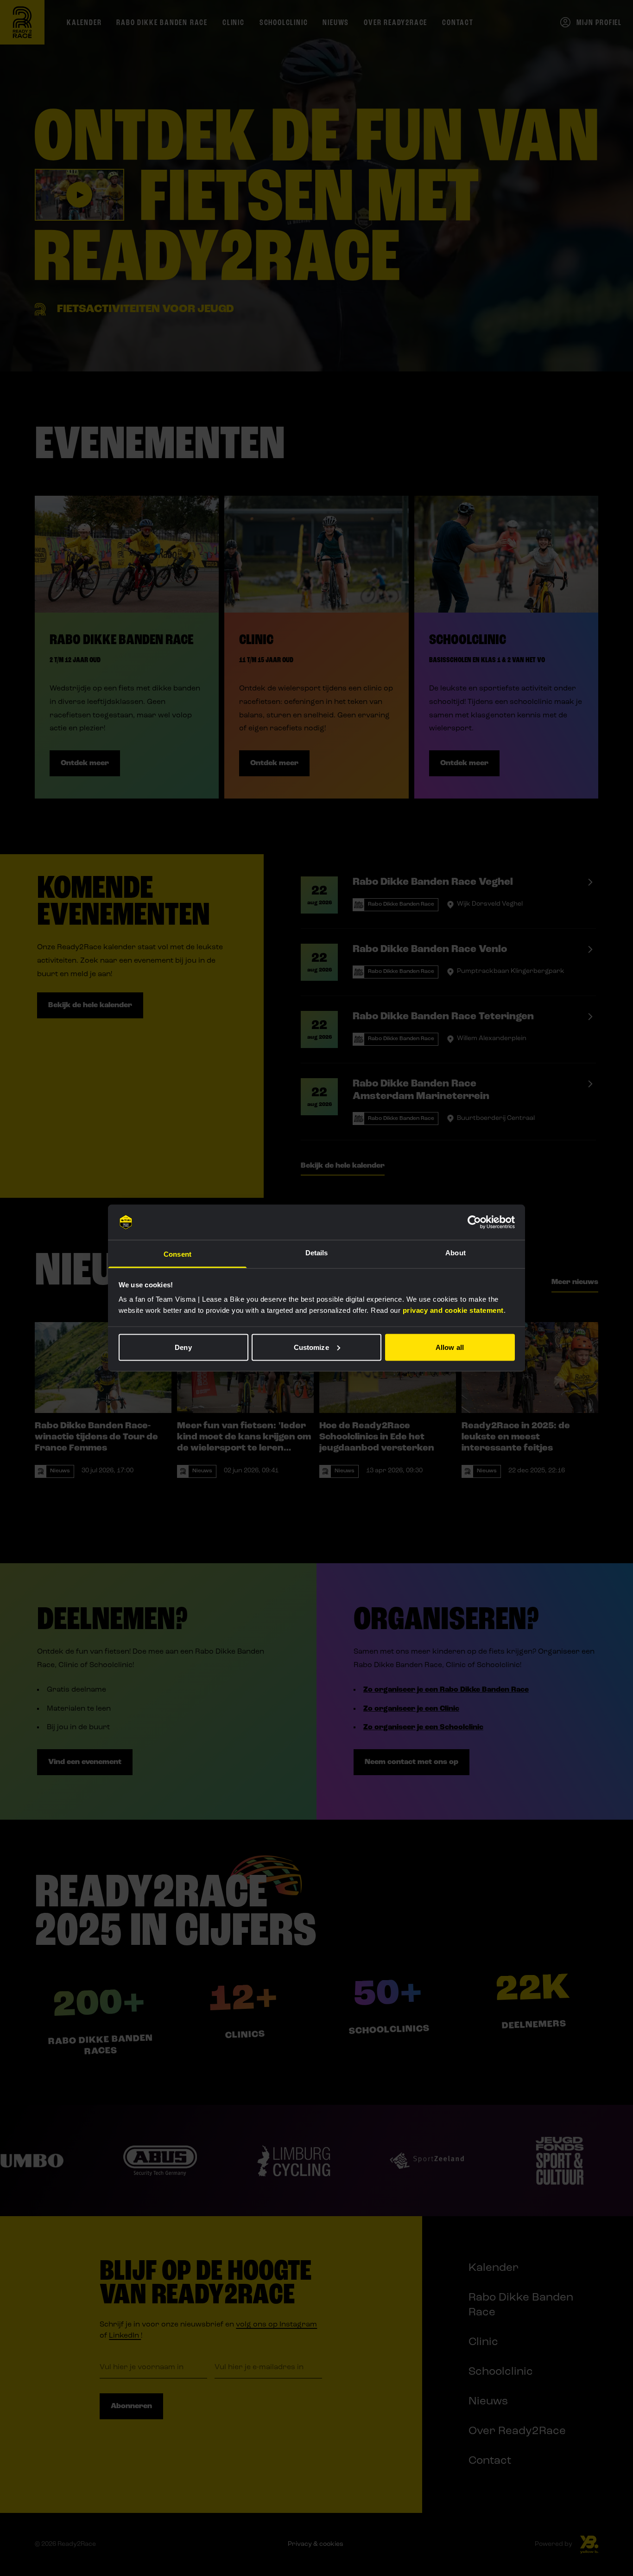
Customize (311, 1347)
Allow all (450, 1347)
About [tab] (456, 1253)
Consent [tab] (177, 1254)
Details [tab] (317, 1253)
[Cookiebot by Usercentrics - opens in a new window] (474, 1222)
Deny (183, 1347)
